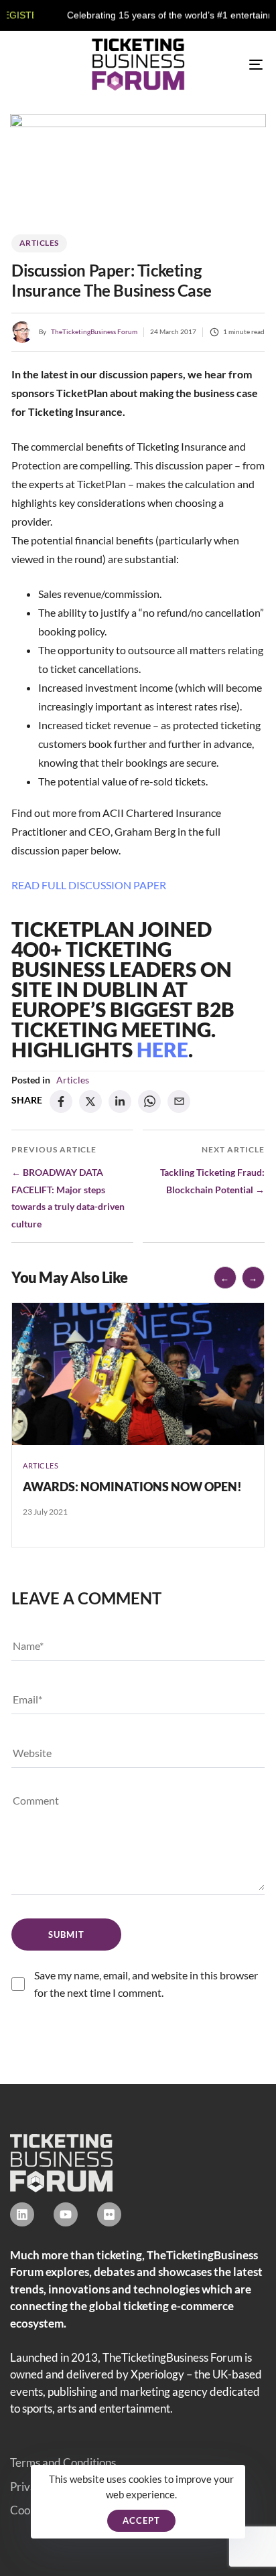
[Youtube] (66, 2214)
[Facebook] (61, 1102)
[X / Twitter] (90, 1102)
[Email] (179, 1102)
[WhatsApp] (149, 1102)
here (162, 1049)
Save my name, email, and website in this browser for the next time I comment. (146, 1984)
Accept (141, 2520)
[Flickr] (109, 2214)
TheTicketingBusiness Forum (94, 331)
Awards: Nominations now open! (132, 1487)
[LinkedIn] (120, 1102)
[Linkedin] (22, 2214)
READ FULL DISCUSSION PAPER (89, 885)
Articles (39, 243)
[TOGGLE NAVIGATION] (221, 65)
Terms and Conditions (63, 2463)
